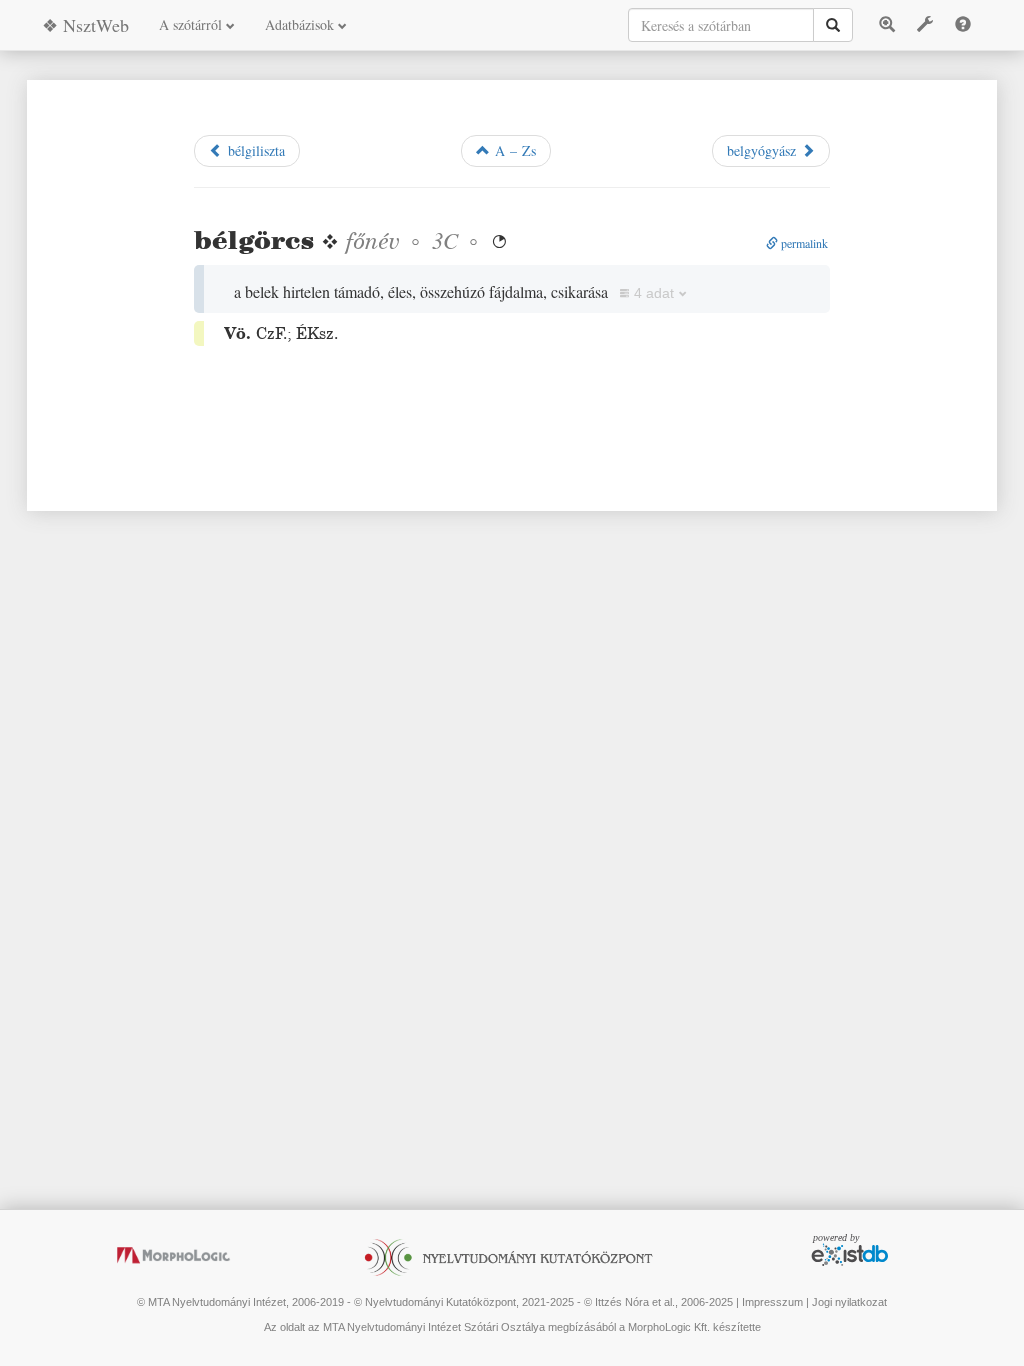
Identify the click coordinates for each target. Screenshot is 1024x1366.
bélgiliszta (254, 150)
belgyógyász (764, 150)
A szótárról (192, 24)
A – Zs (513, 150)
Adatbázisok (301, 24)
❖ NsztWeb (85, 25)
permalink (803, 243)
